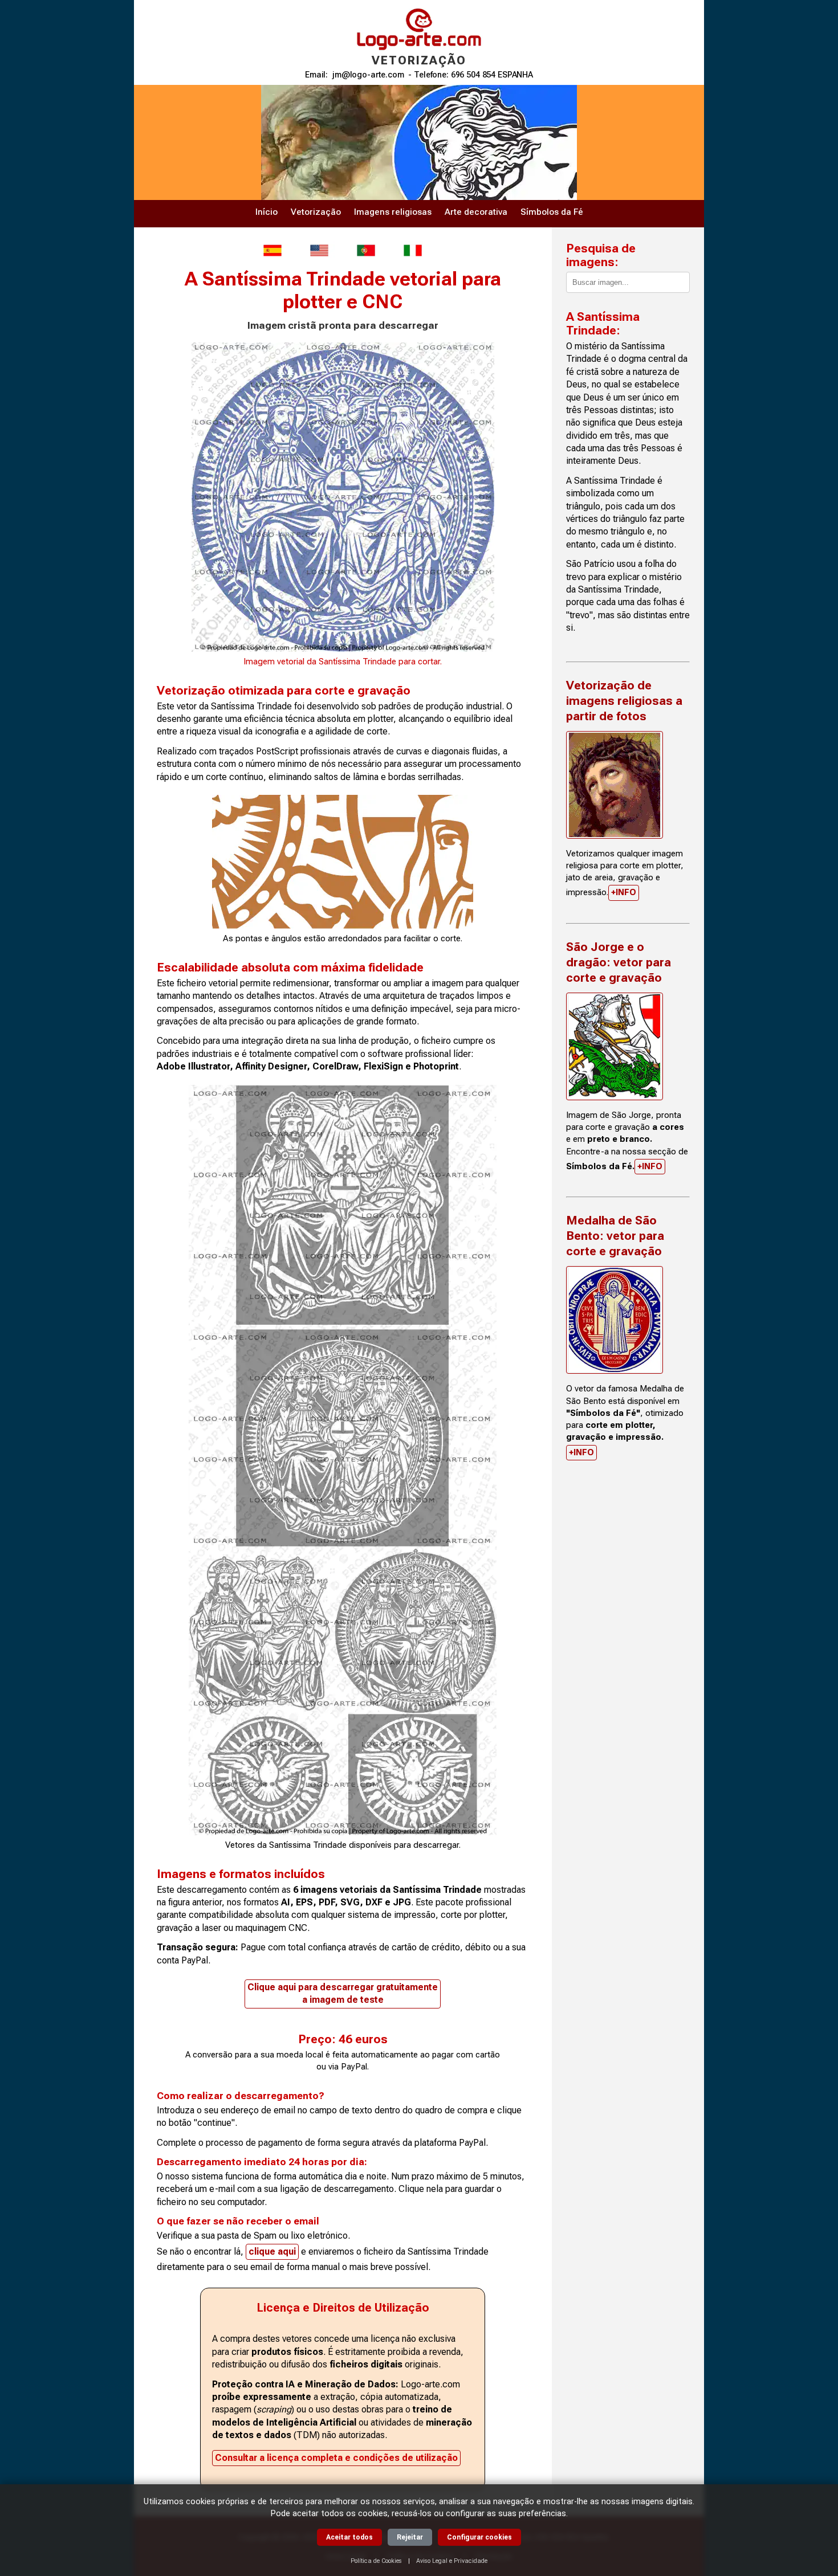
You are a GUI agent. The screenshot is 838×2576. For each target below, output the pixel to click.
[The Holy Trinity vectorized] (319, 250)
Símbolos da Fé (552, 212)
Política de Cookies (376, 2561)
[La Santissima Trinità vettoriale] (413, 250)
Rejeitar (410, 2537)
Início (267, 212)
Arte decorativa (476, 212)
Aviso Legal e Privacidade (452, 2561)
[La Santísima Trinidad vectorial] (272, 250)
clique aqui (272, 2252)
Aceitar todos (349, 2537)
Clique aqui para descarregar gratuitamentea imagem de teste (343, 1993)
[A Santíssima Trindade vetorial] (366, 250)
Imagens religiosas (393, 212)
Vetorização (316, 212)
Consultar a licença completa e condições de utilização (336, 2458)
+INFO (624, 892)
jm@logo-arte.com (368, 75)
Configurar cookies (479, 2537)
